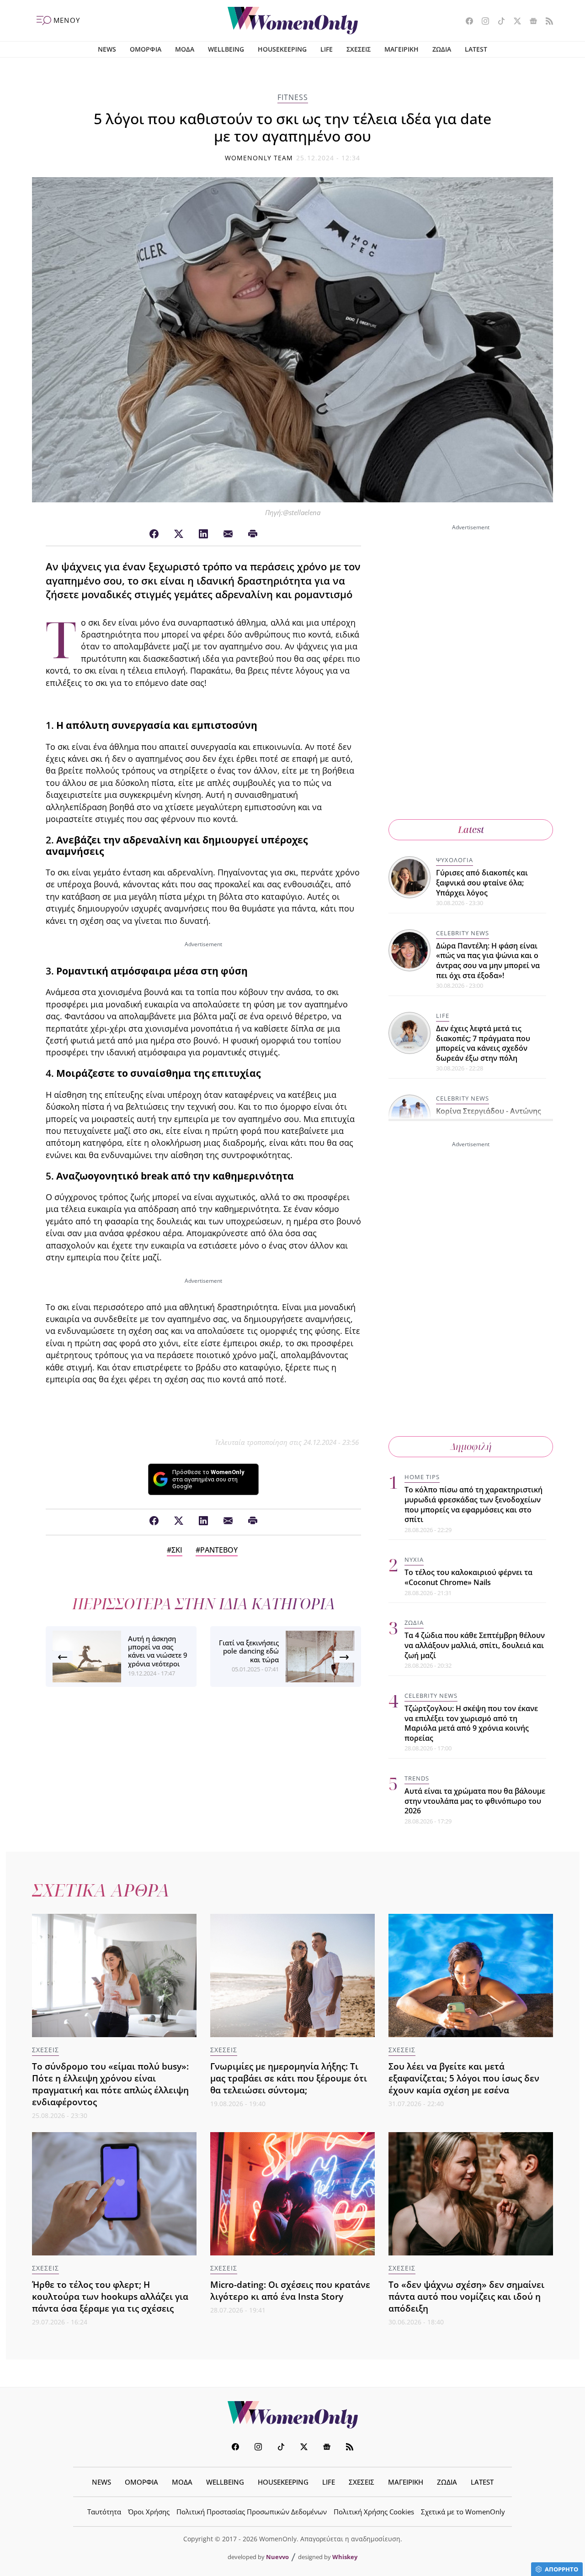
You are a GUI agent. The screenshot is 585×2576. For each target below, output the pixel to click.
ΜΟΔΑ (185, 49)
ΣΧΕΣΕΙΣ (359, 49)
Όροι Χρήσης (149, 2512)
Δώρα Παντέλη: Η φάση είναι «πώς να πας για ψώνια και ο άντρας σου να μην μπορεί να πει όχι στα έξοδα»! (488, 961)
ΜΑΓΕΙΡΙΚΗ (402, 49)
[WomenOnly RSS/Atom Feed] (546, 22)
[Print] (253, 534)
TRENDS (417, 1778)
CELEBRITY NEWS (463, 933)
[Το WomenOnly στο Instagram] (482, 22)
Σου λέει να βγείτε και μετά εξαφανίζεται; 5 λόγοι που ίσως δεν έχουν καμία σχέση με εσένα (464, 2078)
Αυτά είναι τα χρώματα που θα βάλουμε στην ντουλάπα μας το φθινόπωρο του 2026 (475, 1801)
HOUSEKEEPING (282, 49)
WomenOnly (292, 2415)
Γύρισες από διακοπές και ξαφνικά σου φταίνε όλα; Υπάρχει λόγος (482, 882)
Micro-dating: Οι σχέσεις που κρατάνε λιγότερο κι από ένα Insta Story (290, 2290)
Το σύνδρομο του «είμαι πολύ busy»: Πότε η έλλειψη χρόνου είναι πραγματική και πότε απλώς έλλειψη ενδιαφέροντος (110, 2084)
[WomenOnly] (293, 21)
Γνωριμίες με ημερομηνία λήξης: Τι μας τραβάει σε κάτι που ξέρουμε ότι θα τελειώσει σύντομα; (289, 2078)
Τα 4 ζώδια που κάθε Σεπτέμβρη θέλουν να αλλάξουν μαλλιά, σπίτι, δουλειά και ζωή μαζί (475, 1645)
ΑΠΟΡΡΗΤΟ (561, 2569)
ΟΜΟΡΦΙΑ (146, 49)
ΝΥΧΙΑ (414, 1559)
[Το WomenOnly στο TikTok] (498, 22)
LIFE (327, 49)
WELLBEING (226, 49)
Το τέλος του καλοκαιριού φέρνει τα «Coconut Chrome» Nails (468, 1577)
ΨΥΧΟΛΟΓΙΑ (455, 860)
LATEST (476, 49)
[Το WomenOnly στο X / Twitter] (514, 22)
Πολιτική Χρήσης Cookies (374, 2512)
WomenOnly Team (259, 158)
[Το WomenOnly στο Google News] (530, 22)
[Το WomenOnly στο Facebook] (466, 22)
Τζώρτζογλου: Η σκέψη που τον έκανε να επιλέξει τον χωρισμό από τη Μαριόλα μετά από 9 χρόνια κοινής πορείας (471, 1723)
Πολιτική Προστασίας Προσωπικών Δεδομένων (252, 2512)
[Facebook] (154, 534)
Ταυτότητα (104, 2512)
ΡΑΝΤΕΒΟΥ (219, 1550)
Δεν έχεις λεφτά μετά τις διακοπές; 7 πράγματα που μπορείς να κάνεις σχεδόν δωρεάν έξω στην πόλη (483, 1043)
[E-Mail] (228, 534)
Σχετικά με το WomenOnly (463, 2512)
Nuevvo (277, 2557)
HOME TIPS (422, 1477)
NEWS (107, 49)
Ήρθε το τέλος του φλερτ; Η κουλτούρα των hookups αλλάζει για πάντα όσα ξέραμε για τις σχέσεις (110, 2296)
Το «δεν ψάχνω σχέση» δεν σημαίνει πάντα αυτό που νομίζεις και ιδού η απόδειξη (466, 2296)
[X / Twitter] (179, 534)
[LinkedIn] (203, 534)
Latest (471, 830)
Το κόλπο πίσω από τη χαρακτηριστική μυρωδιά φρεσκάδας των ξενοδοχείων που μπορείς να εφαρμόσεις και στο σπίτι (473, 1504)
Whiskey (345, 2557)
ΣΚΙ (177, 1550)
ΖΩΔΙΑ (442, 49)
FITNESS (293, 97)
